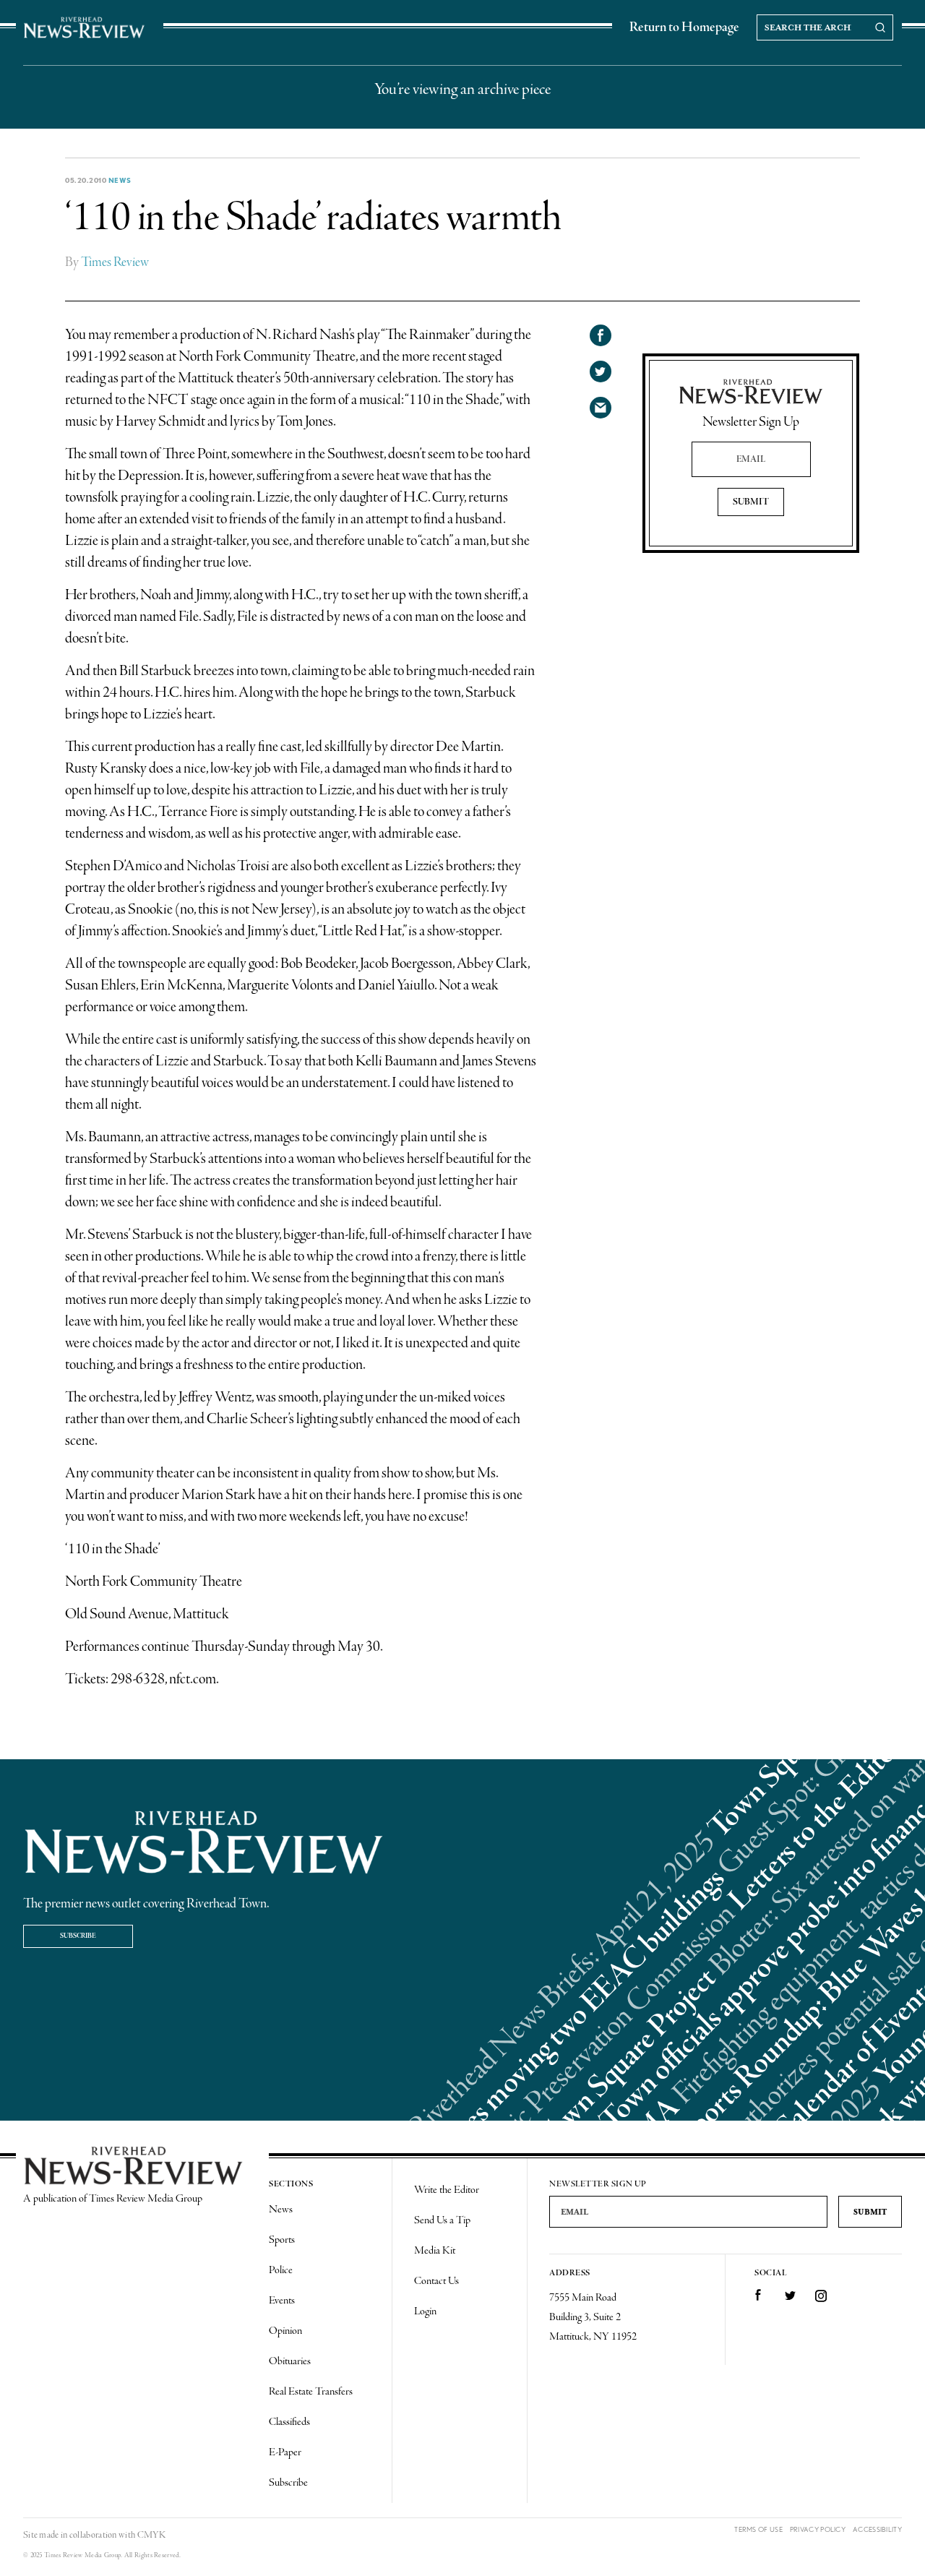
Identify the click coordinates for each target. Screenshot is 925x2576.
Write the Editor (447, 2190)
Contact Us (436, 2281)
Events (282, 2301)
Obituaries (290, 2361)
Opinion (285, 2331)
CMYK (151, 2535)
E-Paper (285, 2452)
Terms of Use (758, 2529)
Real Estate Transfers (311, 2392)
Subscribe (78, 1936)
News (120, 180)
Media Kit (435, 2251)
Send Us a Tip (442, 2220)
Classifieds (289, 2422)
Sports (282, 2240)
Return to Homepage (684, 27)
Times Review (115, 262)
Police (281, 2270)
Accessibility (877, 2529)
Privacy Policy (818, 2529)
